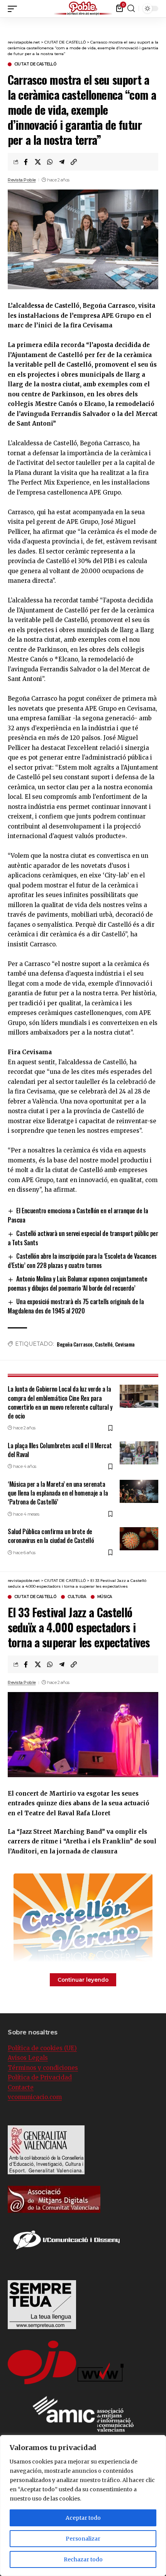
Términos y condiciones (43, 2068)
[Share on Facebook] (26, 162)
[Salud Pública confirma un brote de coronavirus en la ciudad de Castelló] (139, 1539)
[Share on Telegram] (62, 162)
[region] (83, 2506)
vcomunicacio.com (35, 2097)
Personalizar (83, 2539)
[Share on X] (38, 162)
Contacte (21, 2087)
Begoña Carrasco (75, 1344)
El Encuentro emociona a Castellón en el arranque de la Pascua (78, 1215)
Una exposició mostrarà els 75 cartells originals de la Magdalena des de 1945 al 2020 (76, 1306)
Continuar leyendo (83, 1980)
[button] (160, 8)
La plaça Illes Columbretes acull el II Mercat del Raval (60, 1450)
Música (105, 1597)
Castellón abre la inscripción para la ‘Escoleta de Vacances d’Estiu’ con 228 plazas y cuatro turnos (82, 1261)
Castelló (104, 1344)
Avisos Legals (28, 2058)
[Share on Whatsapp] (50, 162)
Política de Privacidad (40, 2077)
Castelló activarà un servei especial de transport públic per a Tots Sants (83, 1238)
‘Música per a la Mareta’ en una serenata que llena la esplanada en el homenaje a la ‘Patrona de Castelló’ (58, 1493)
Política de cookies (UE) (42, 2048)
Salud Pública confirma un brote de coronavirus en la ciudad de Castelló (51, 1536)
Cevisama (125, 1344)
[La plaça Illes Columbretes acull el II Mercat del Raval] (139, 1453)
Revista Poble (22, 180)
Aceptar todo (83, 2518)
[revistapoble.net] (83, 9)
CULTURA (77, 1597)
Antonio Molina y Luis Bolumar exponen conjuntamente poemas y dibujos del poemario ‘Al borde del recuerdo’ (77, 1283)
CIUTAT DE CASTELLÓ (35, 64)
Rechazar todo (83, 2559)
